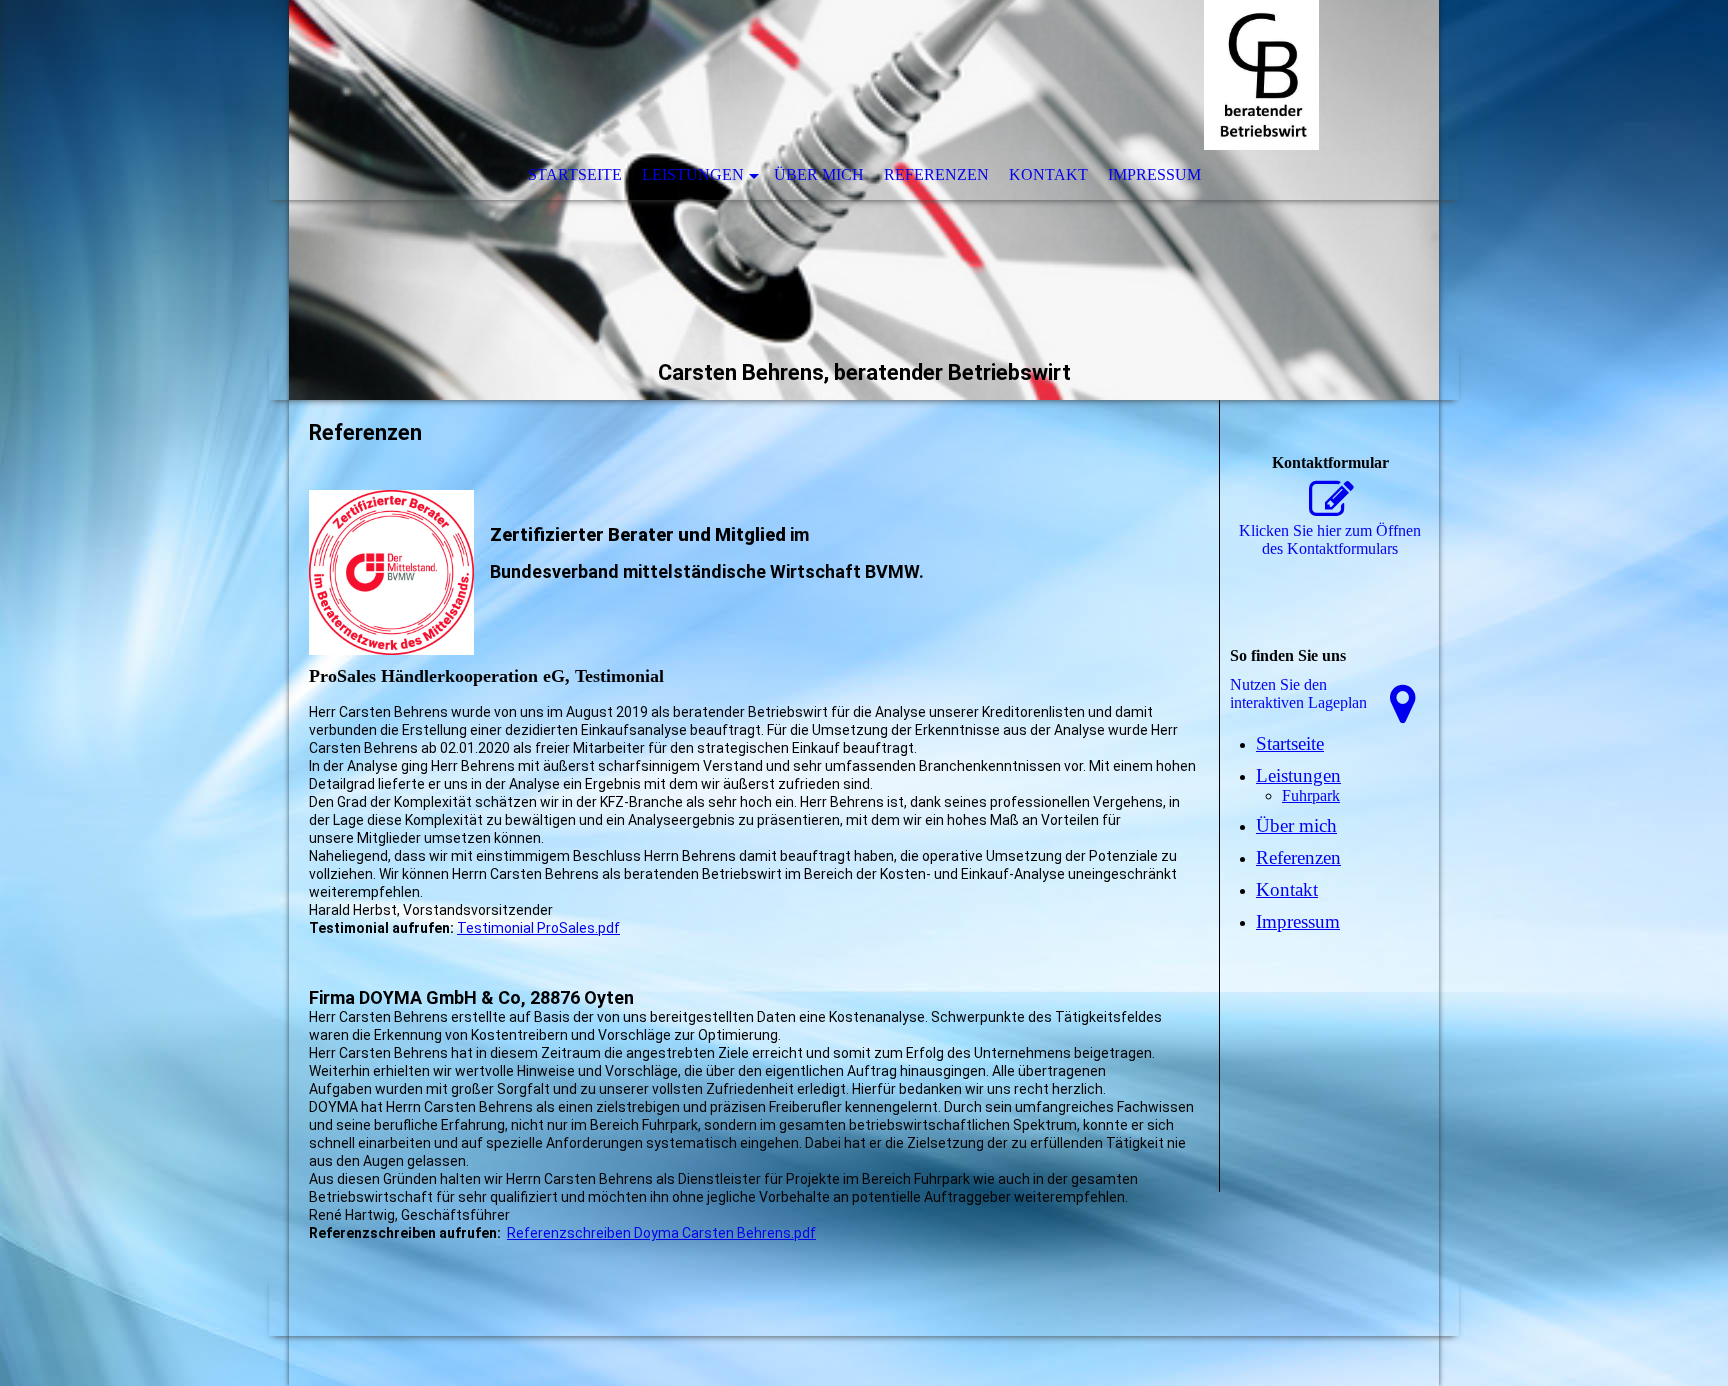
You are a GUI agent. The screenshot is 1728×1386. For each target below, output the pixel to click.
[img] (864, 200)
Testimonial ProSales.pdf (538, 928)
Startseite (575, 174)
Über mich (819, 174)
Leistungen (693, 174)
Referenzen (936, 174)
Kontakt (1048, 174)
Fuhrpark (1311, 795)
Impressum (1154, 174)
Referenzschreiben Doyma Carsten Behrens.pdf (661, 1233)
